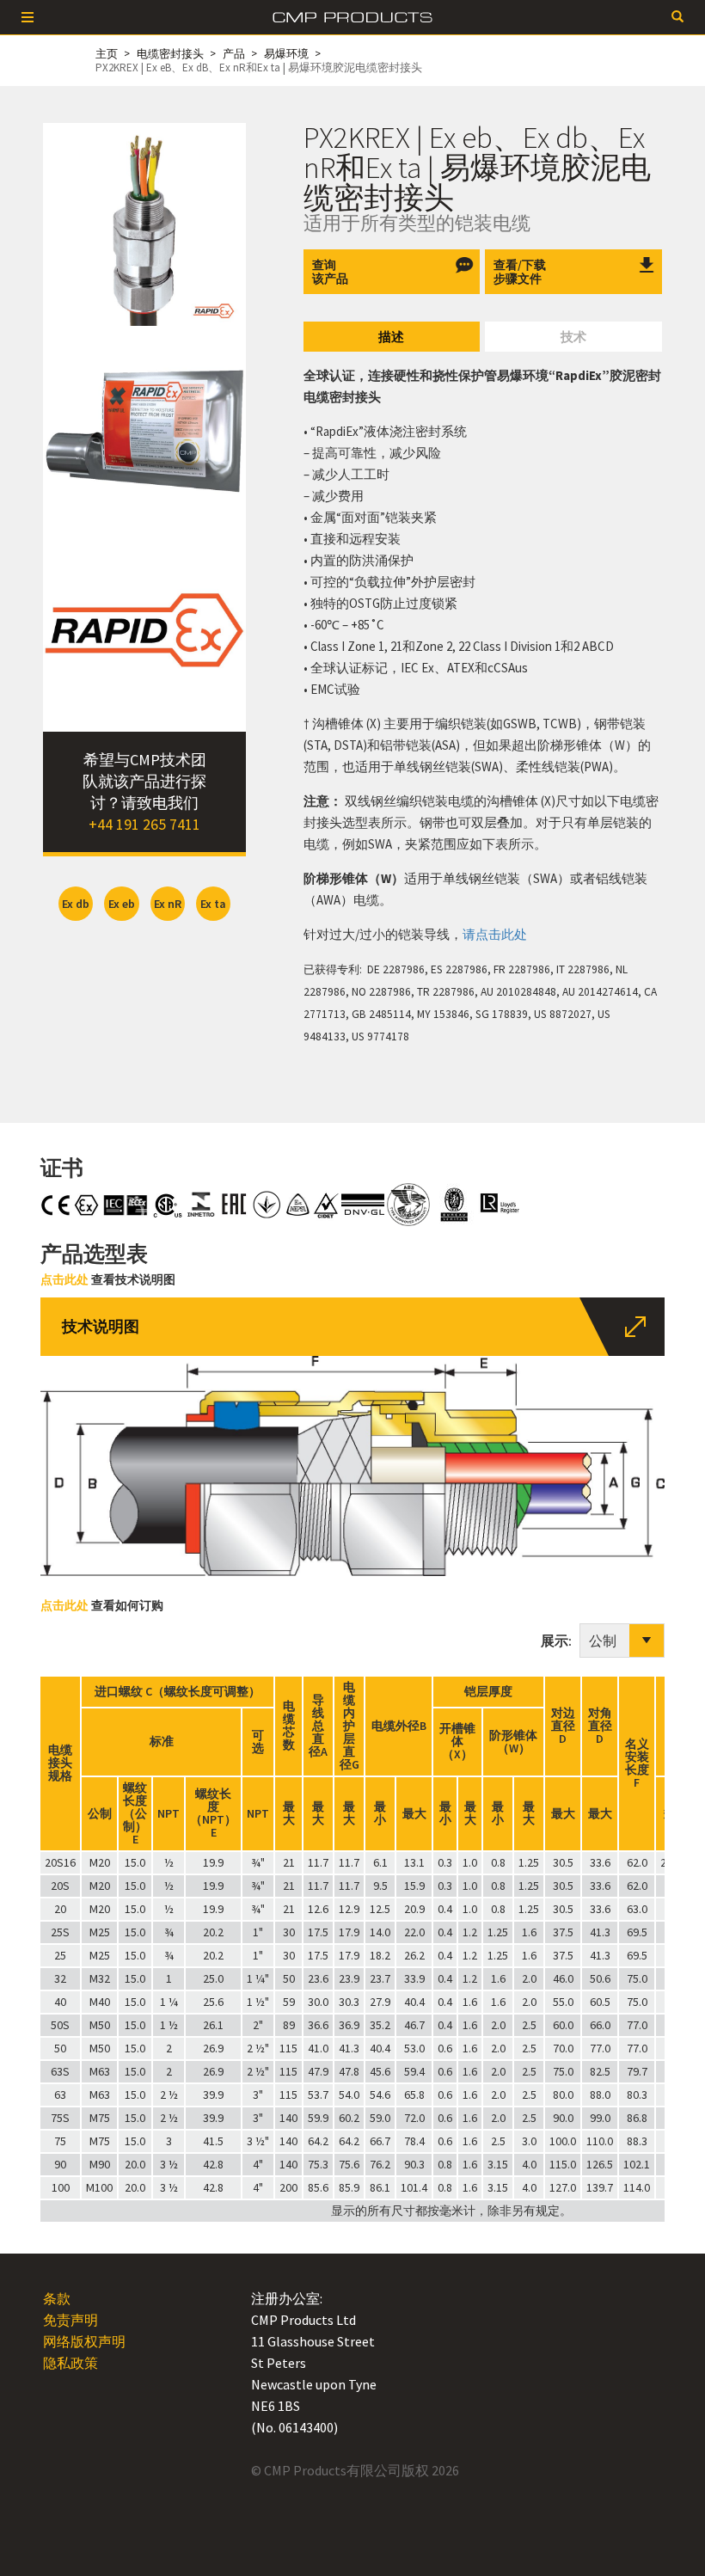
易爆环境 (286, 54)
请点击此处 (495, 934)
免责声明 (70, 2320)
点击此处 (64, 1279)
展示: (560, 1641)
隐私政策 (70, 2363)
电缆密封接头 (170, 54)
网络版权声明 (84, 2341)
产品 (234, 54)
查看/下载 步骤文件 (520, 272)
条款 (57, 2298)
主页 (107, 54)
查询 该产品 (330, 272)
